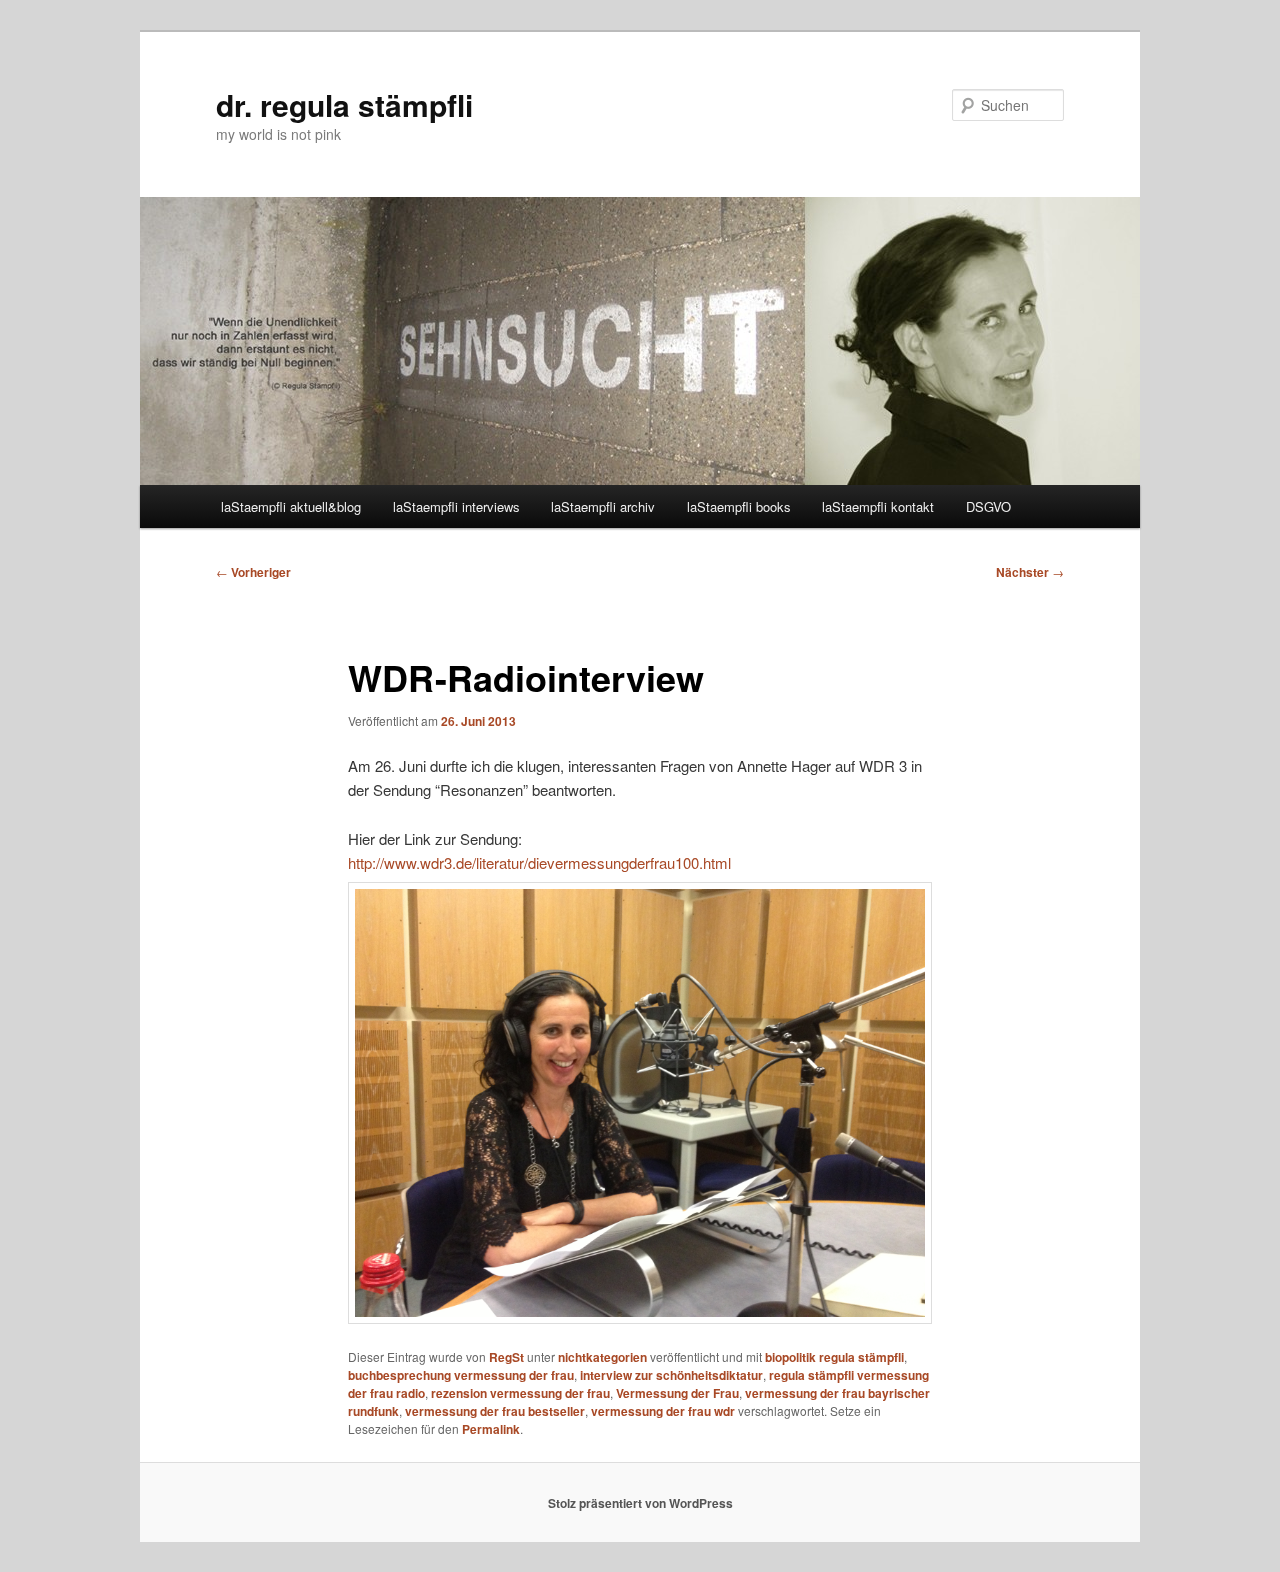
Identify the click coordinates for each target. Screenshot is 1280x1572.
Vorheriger (253, 572)
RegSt (506, 1357)
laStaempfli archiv (603, 506)
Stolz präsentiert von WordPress (640, 1503)
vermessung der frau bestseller (495, 1411)
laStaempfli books (739, 506)
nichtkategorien (602, 1357)
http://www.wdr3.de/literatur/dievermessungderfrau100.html (539, 862)
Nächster (1030, 572)
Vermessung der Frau (677, 1393)
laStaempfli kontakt (878, 506)
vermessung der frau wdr (663, 1411)
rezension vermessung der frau (520, 1393)
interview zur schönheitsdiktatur (671, 1375)
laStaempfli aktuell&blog (291, 506)
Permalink (491, 1429)
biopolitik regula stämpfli (834, 1357)
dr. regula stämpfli (344, 104)
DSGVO (988, 506)
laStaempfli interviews (456, 506)
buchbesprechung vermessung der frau (461, 1375)
